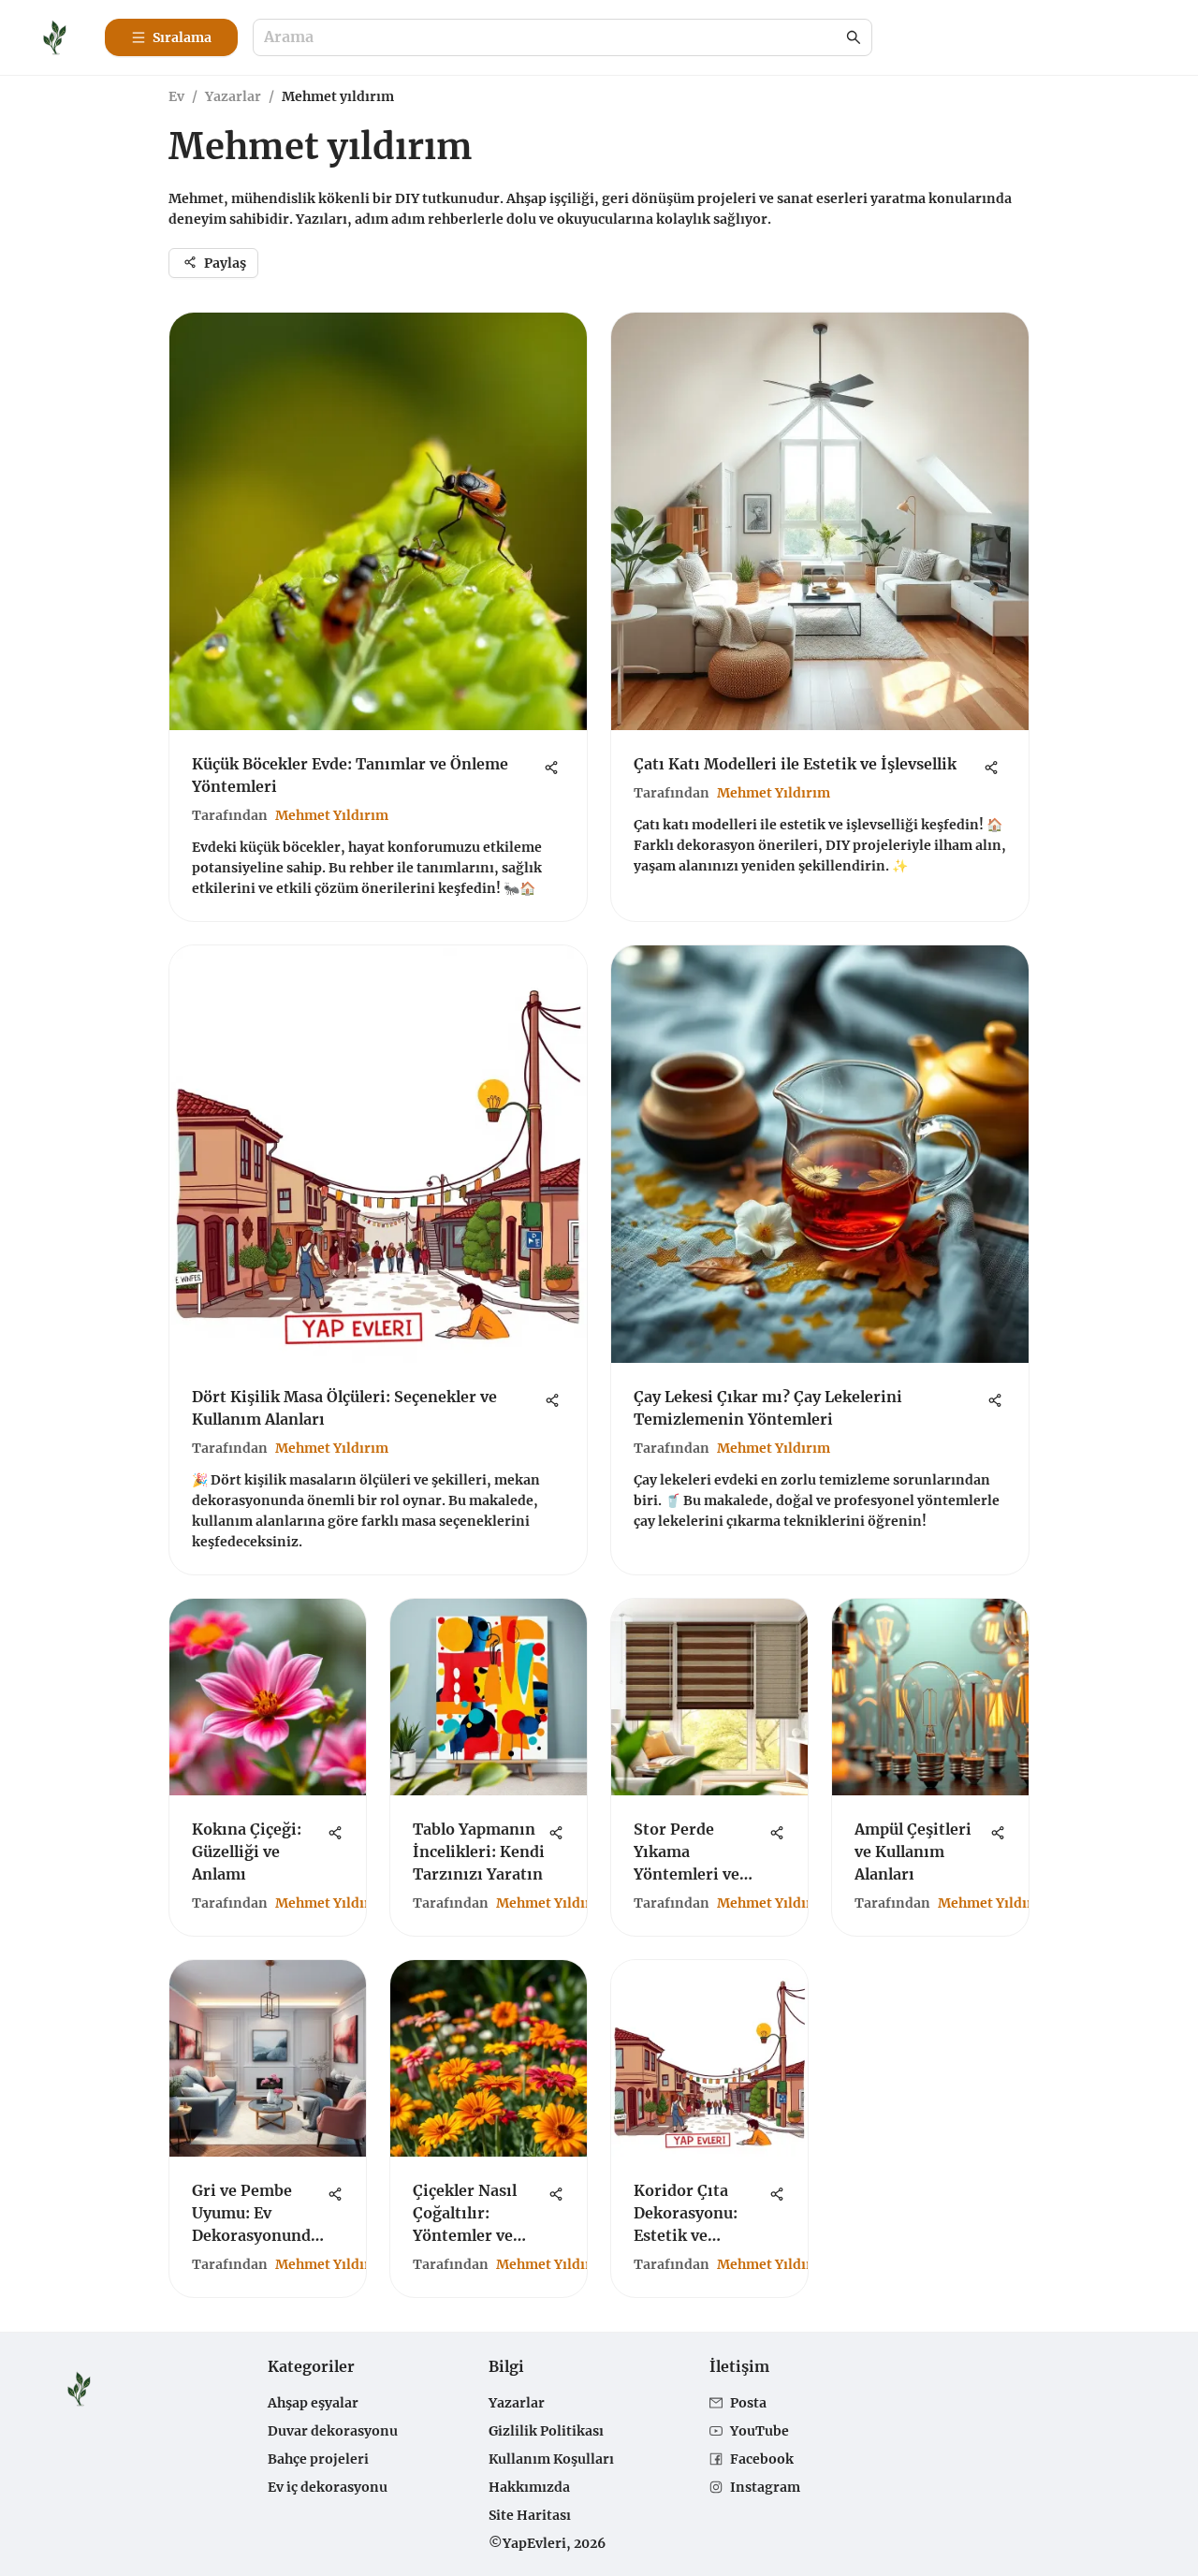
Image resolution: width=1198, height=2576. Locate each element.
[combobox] (553, 38)
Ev (176, 96)
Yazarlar (233, 96)
